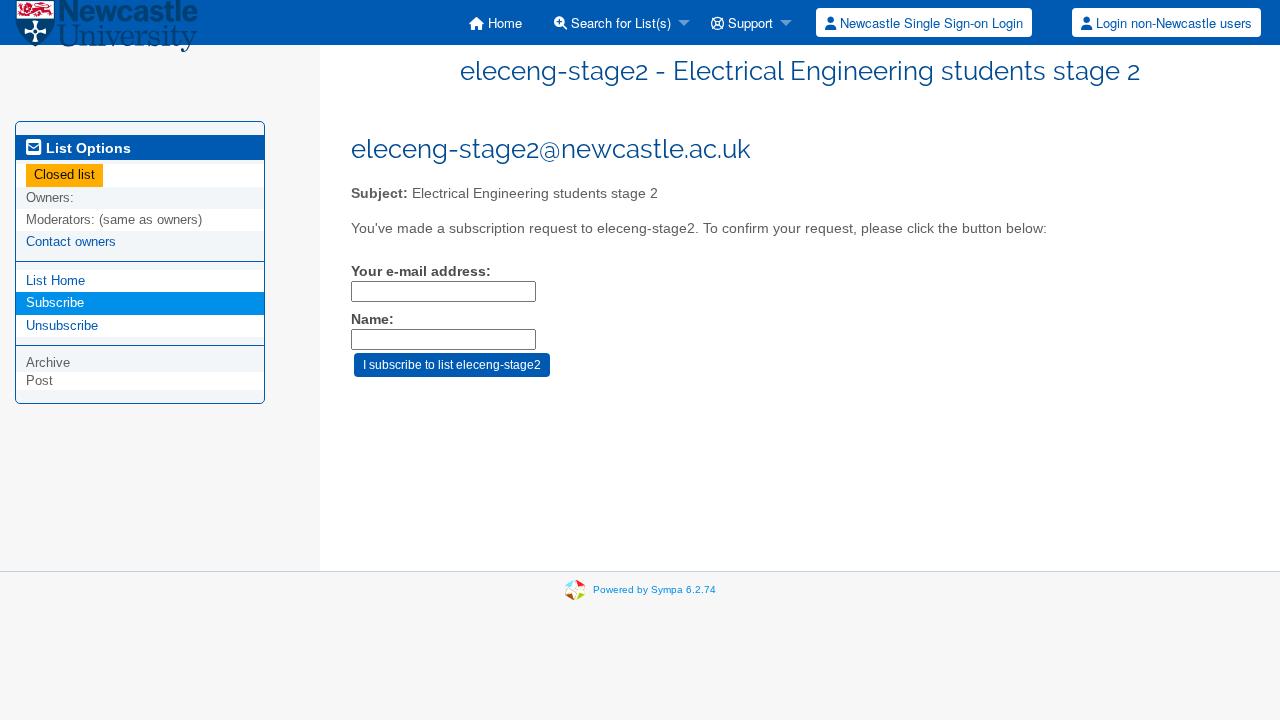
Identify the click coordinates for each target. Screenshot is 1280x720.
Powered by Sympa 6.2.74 (654, 589)
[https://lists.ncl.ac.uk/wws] (106, 29)
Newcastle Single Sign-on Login (929, 22)
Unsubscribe (62, 325)
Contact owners (71, 241)
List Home (55, 280)
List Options (86, 148)
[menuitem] (495, 22)
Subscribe (55, 302)
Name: (372, 319)
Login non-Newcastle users (1172, 22)
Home (503, 22)
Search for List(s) (619, 22)
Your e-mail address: (421, 271)
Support (748, 22)
